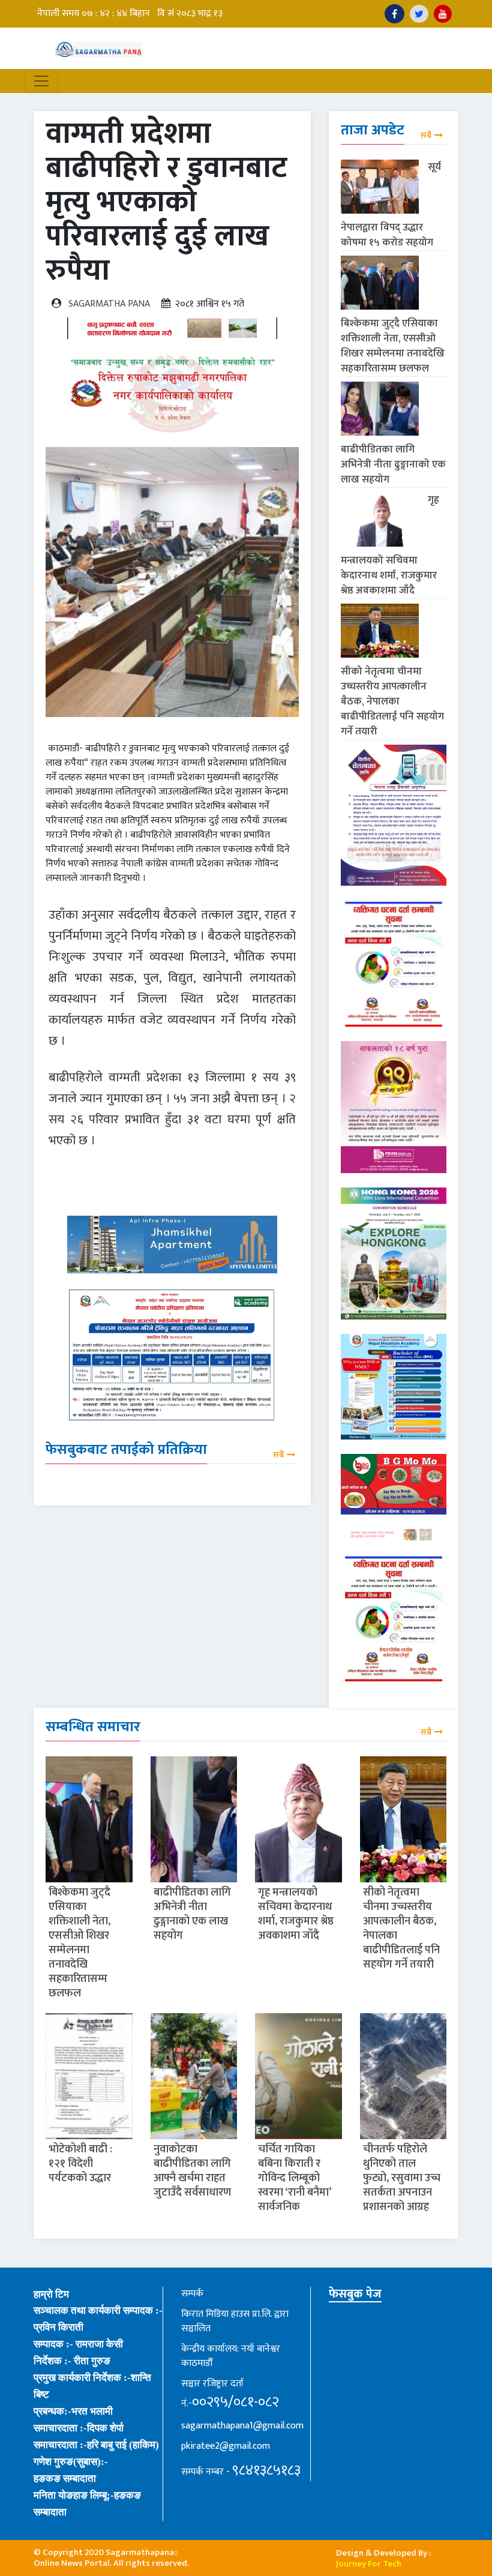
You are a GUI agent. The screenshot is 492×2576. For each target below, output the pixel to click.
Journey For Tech (369, 2564)
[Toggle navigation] (41, 81)
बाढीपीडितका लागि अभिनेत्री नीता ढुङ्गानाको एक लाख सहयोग (393, 464)
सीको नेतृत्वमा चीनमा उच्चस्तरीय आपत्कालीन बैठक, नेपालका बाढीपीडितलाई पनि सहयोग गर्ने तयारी (392, 701)
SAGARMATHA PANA (109, 304)
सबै (278, 1455)
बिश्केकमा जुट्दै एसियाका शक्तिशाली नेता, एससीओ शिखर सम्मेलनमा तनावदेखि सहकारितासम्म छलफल (393, 346)
